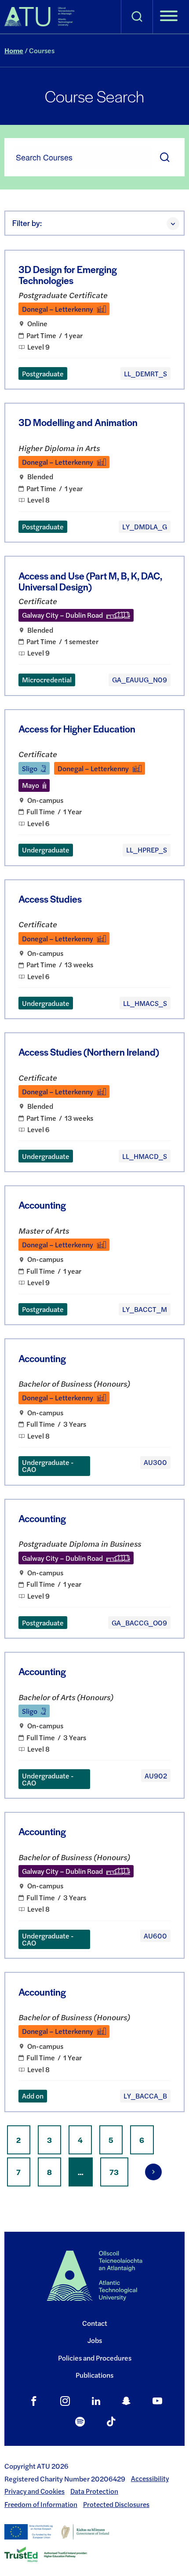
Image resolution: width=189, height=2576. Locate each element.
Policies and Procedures (95, 2358)
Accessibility (150, 2478)
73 (119, 2172)
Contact (95, 2323)
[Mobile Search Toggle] (137, 17)
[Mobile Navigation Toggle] (169, 17)
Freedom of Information (41, 2504)
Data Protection (94, 2491)
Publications (94, 2375)
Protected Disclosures (116, 2504)
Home (14, 50)
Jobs (95, 2340)
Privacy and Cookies (35, 2491)
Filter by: (27, 223)
